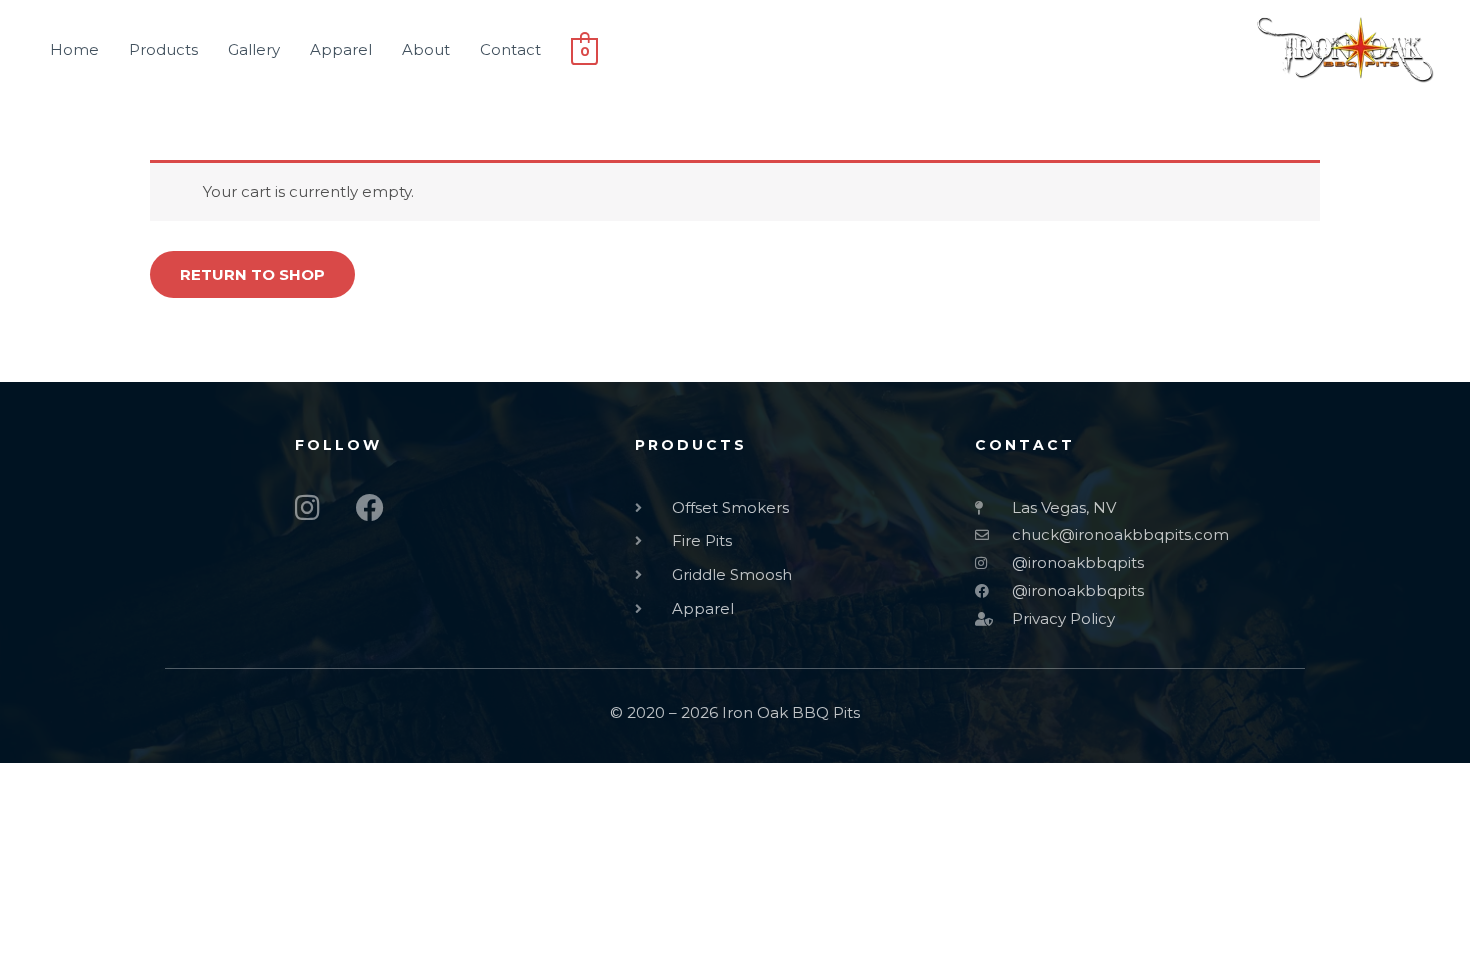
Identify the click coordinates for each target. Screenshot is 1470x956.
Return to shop (252, 274)
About (426, 49)
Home (74, 49)
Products (163, 49)
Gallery (254, 49)
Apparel (341, 49)
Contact (510, 49)
